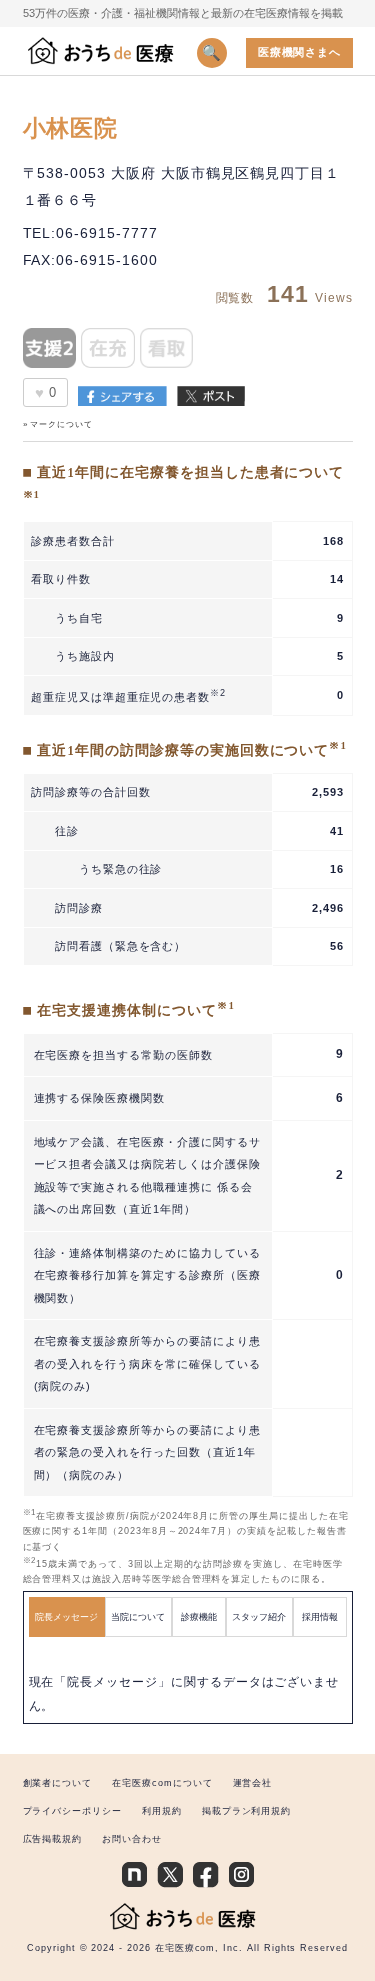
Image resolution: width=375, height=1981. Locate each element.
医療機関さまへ (300, 52)
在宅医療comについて (162, 1783)
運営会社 (253, 1783)
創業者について (58, 1783)
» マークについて (58, 424)
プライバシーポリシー (72, 1811)
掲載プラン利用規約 (247, 1811)
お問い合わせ (132, 1839)
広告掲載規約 (53, 1839)
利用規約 (162, 1811)
